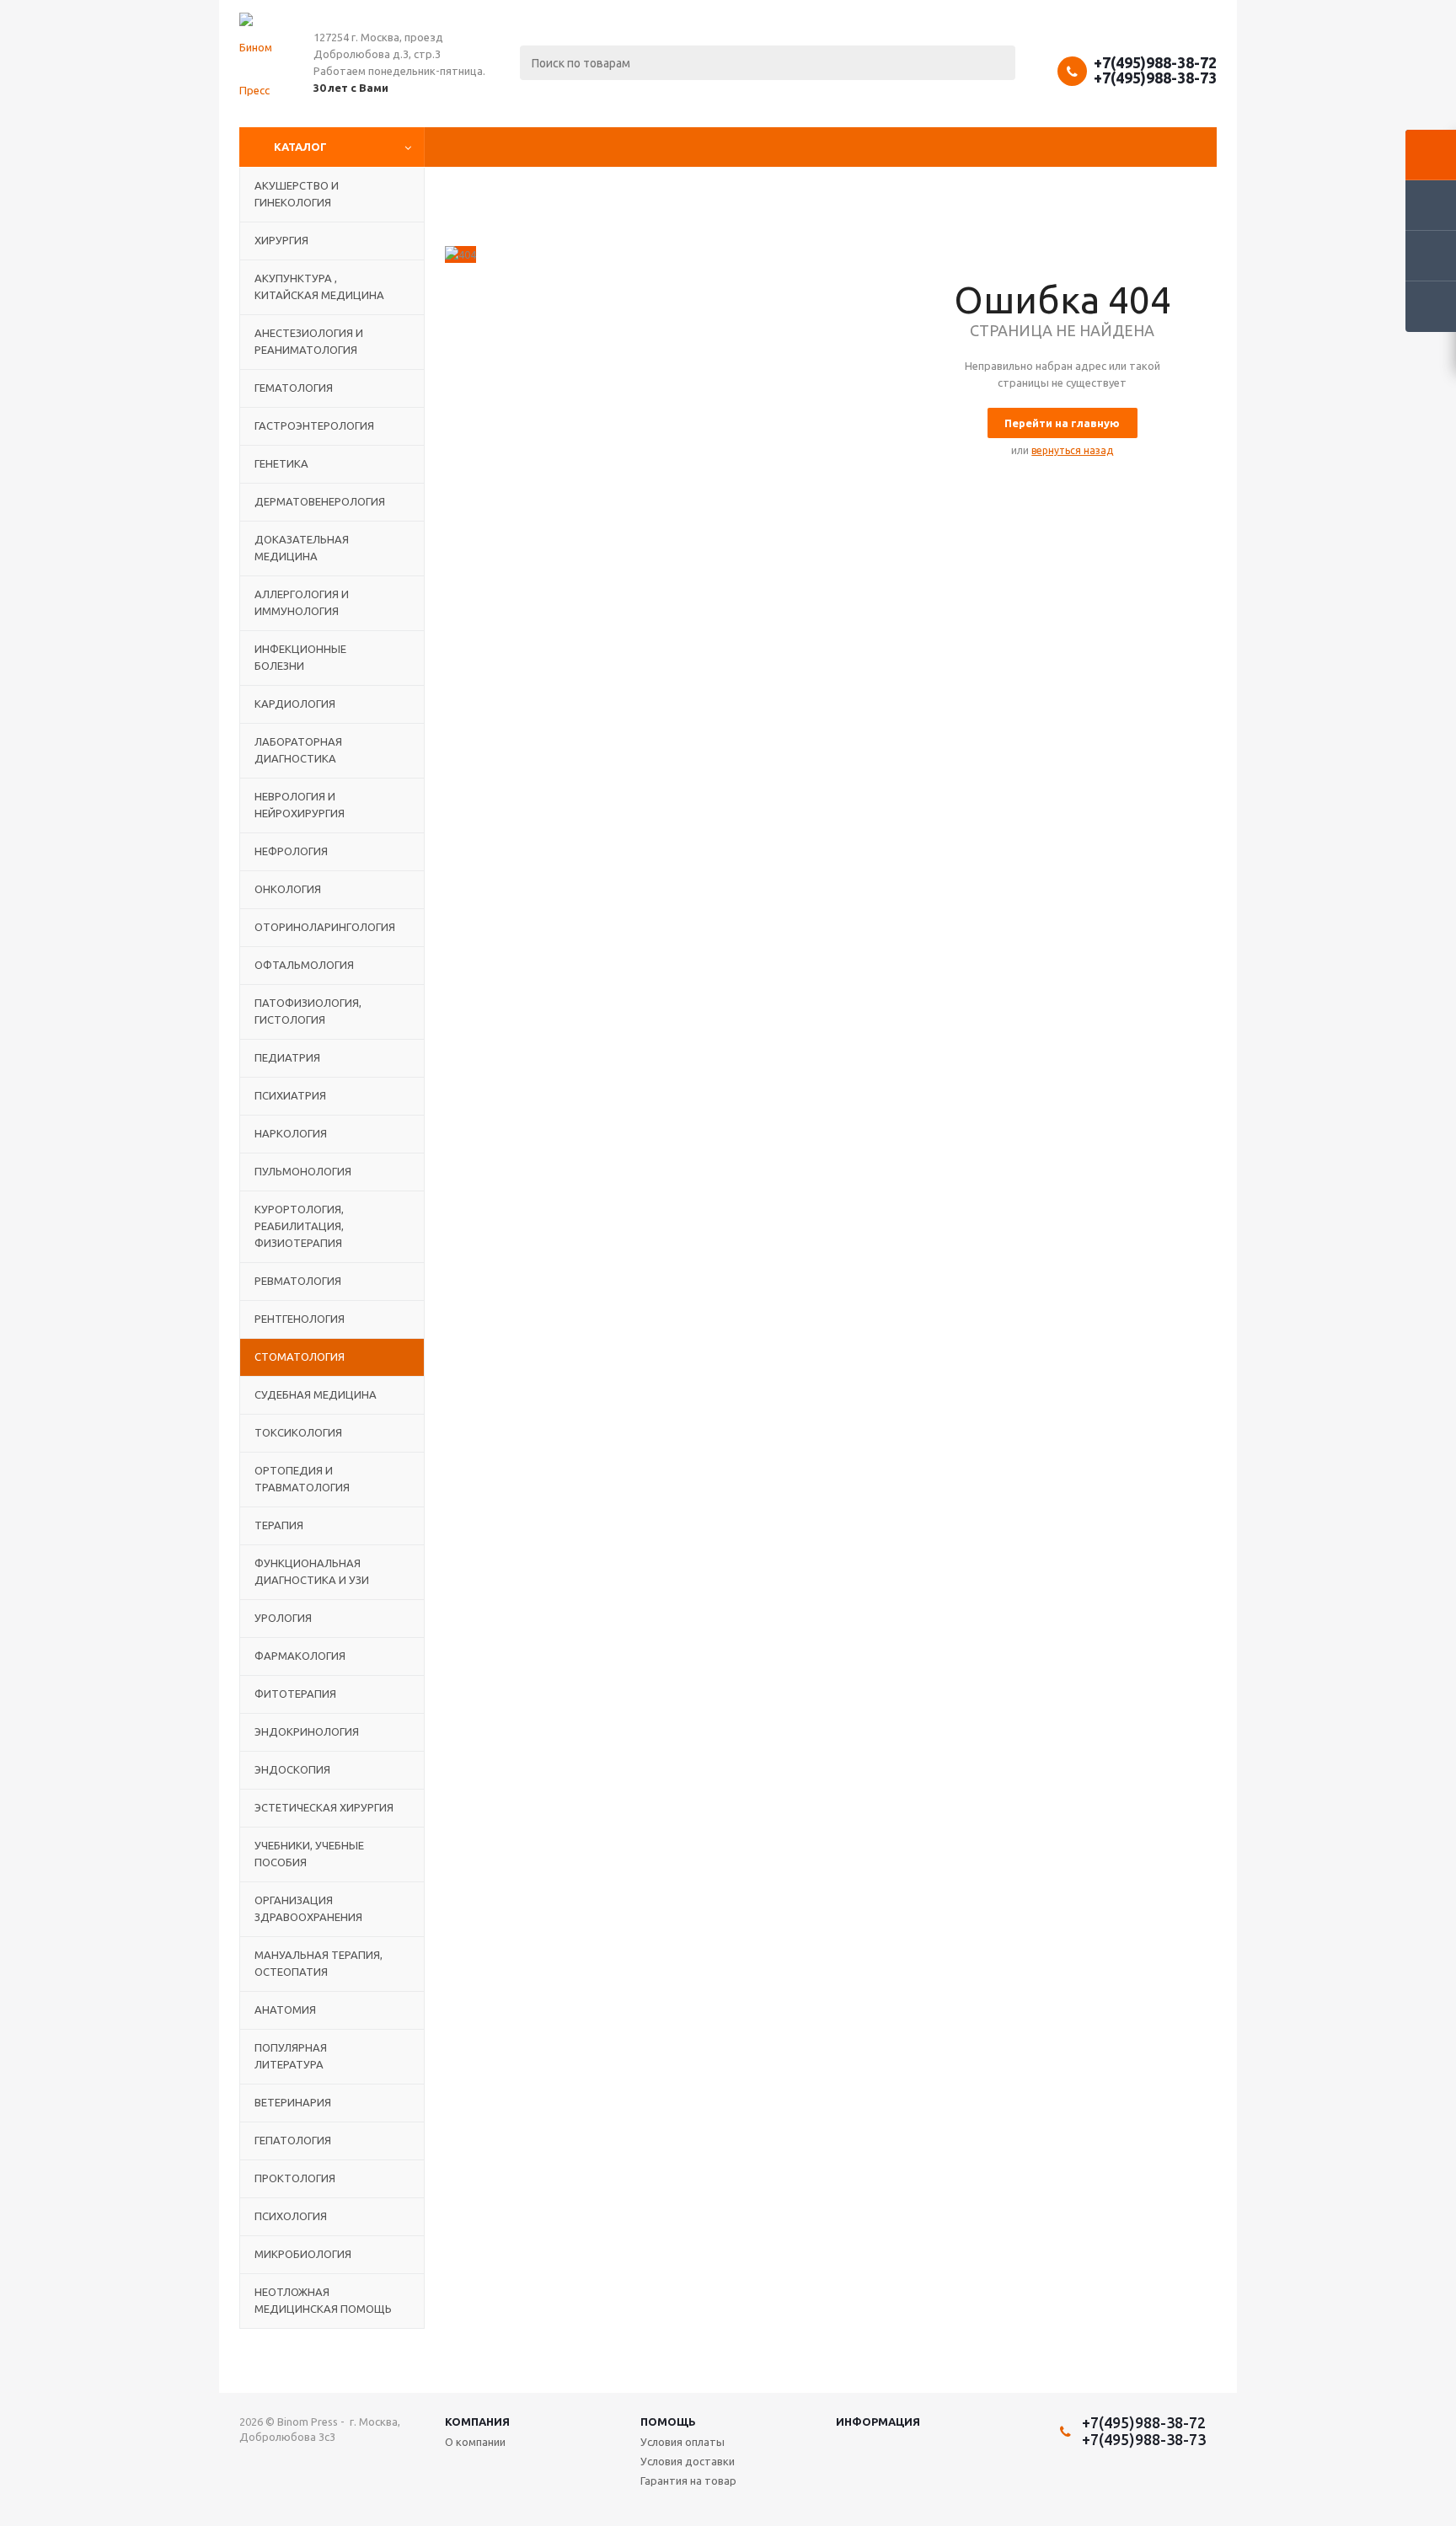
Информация (878, 2422)
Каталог (300, 147)
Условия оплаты (682, 2442)
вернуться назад (1072, 450)
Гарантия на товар (688, 2481)
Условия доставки (688, 2461)
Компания (477, 2422)
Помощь (668, 2422)
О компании (475, 2442)
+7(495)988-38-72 (1155, 62)
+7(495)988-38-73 (1155, 78)
